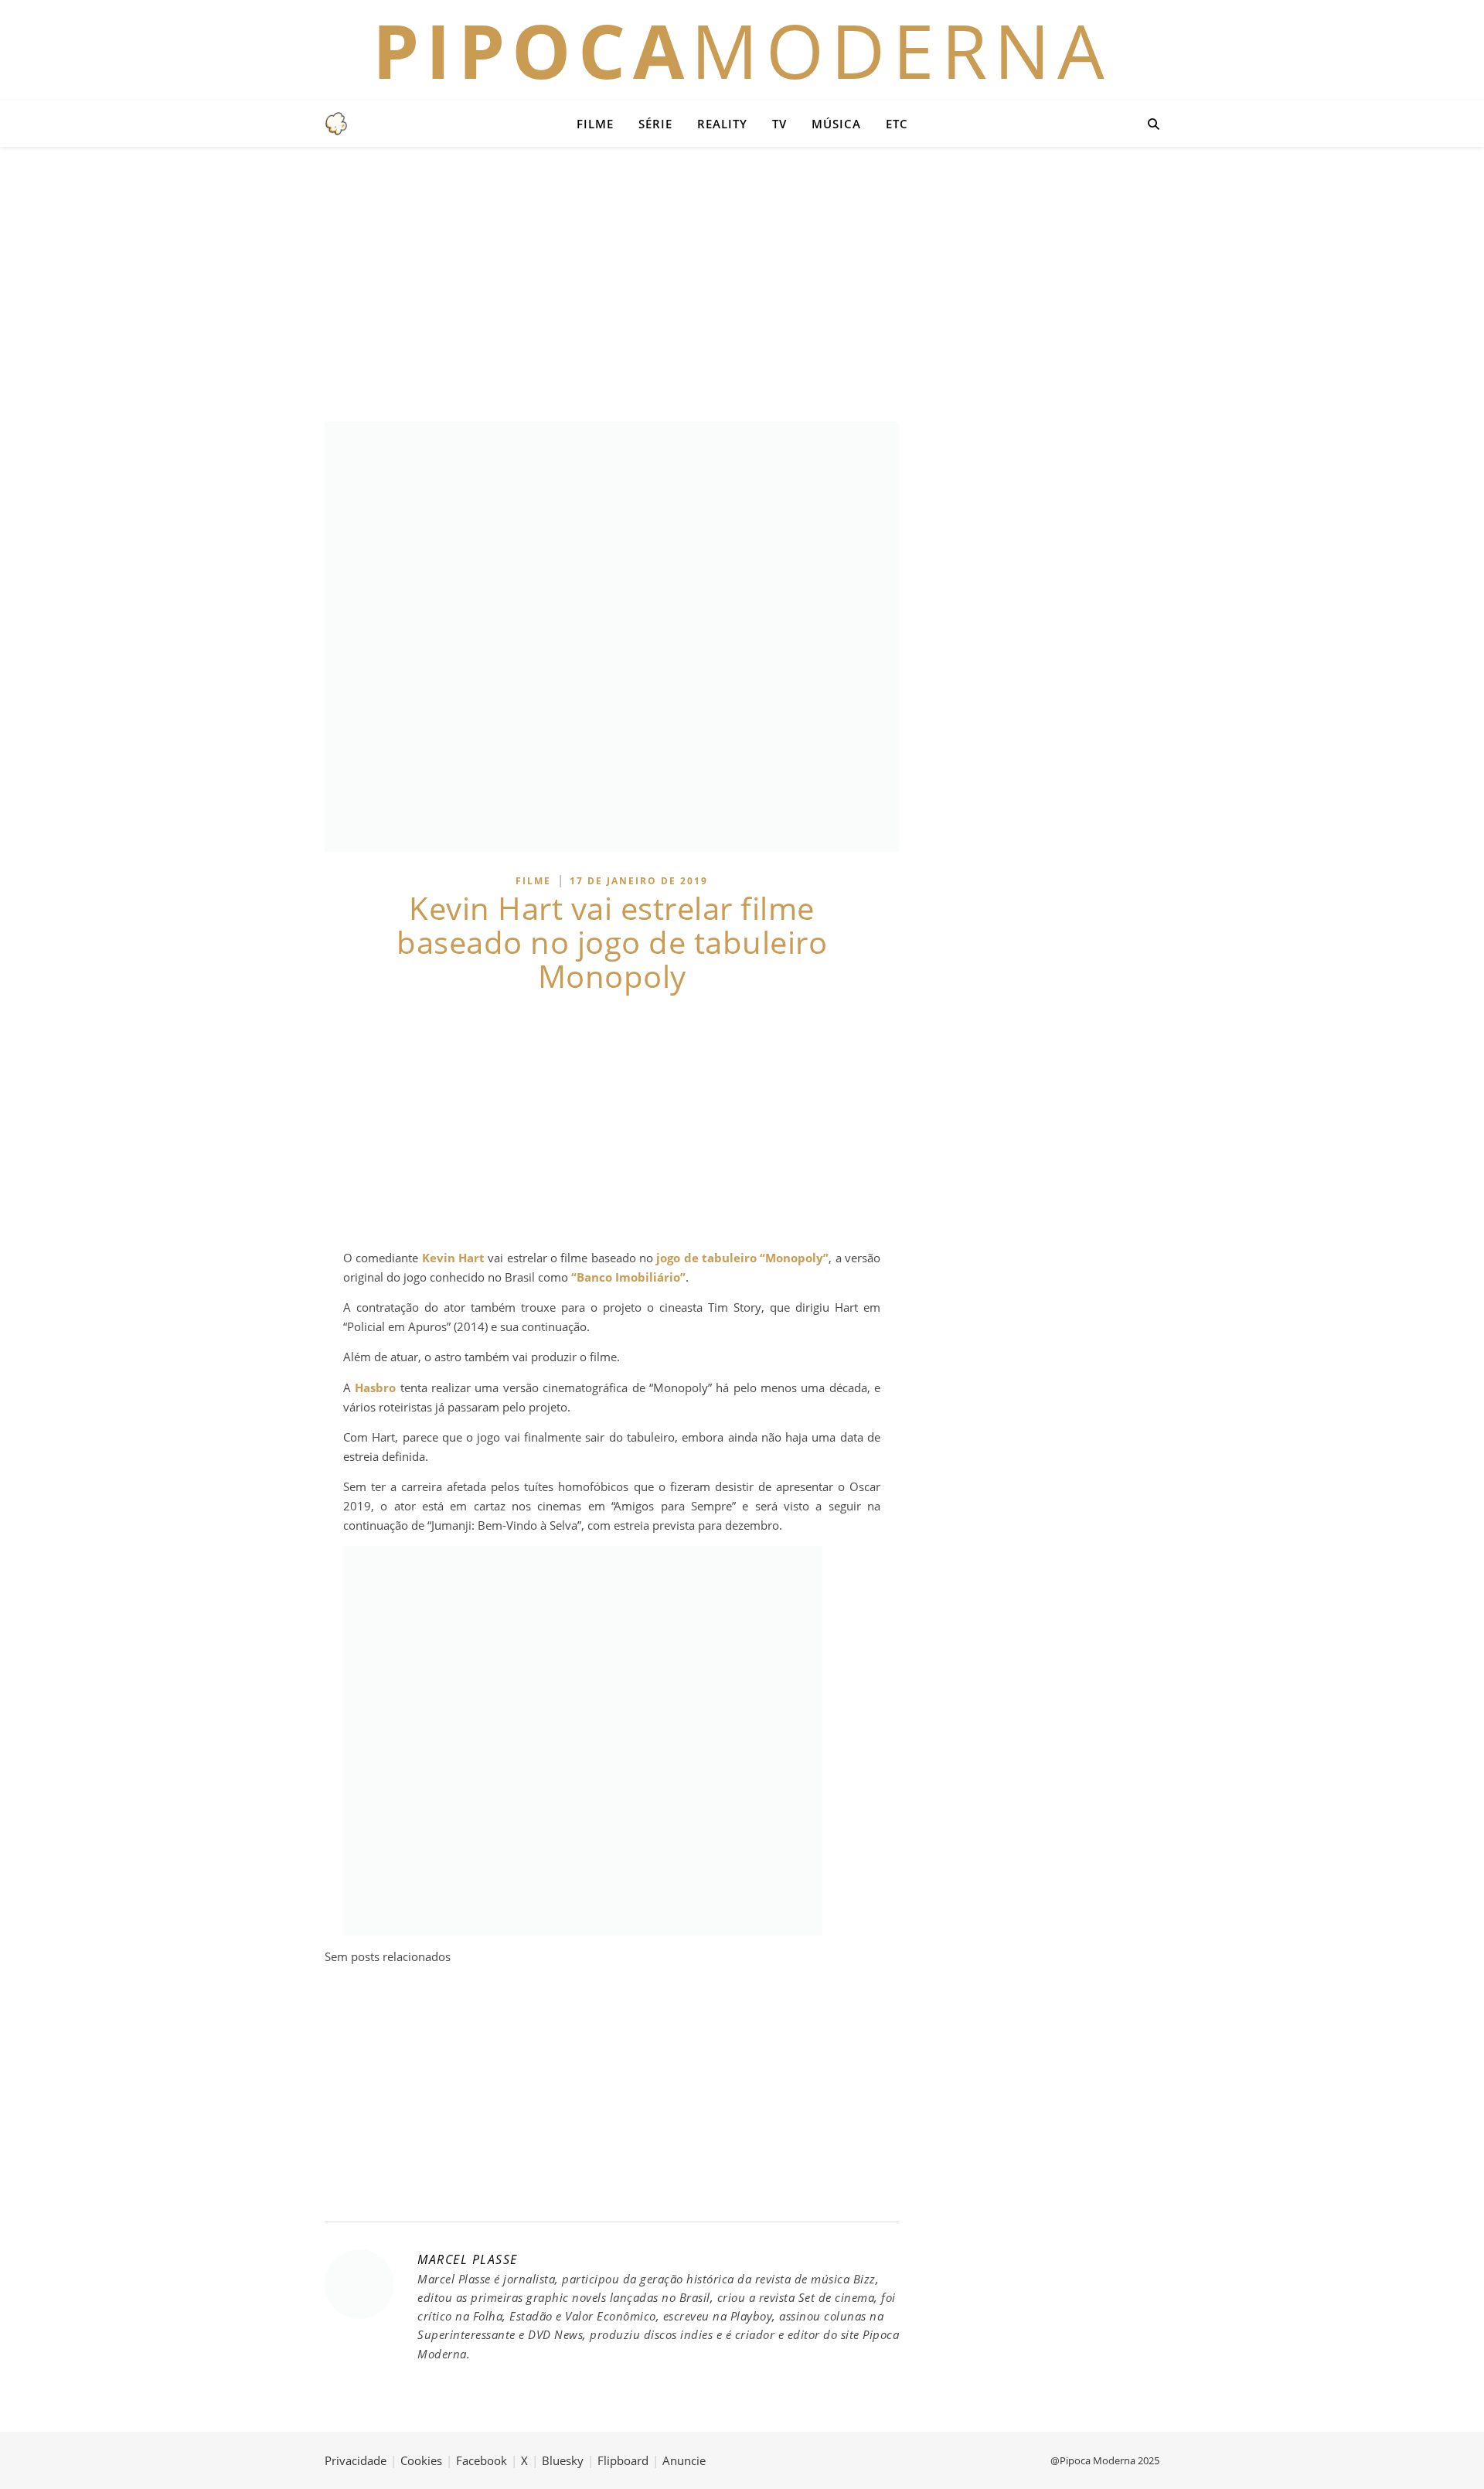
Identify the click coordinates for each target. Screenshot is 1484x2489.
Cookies (421, 2460)
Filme (595, 124)
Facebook (482, 2460)
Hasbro (375, 1388)
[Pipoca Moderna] (336, 124)
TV (779, 124)
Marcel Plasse (468, 2259)
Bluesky (563, 2460)
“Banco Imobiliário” (628, 1277)
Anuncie (684, 2460)
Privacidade (356, 2460)
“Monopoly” (794, 1258)
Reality (722, 124)
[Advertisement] (742, 282)
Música (836, 124)
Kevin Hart (453, 1258)
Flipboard (623, 2460)
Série (655, 124)
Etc (897, 124)
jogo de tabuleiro (706, 1258)
